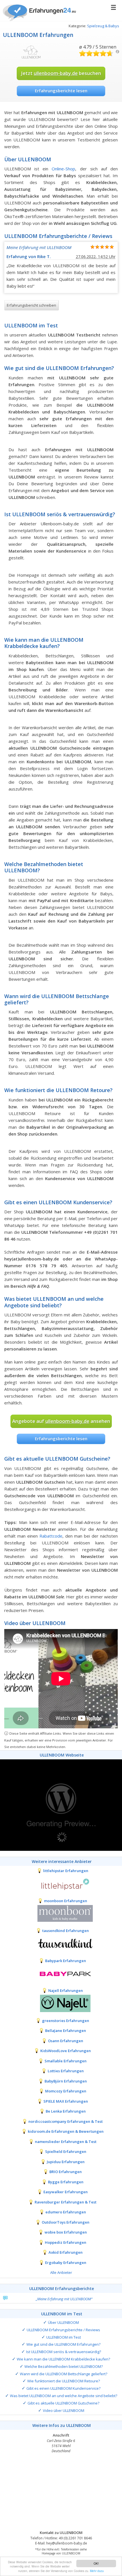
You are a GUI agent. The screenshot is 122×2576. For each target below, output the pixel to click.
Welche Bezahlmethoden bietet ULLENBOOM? (64, 2366)
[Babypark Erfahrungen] (61, 1973)
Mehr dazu (97, 2571)
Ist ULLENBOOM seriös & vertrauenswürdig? (64, 2352)
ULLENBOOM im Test (64, 2337)
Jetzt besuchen (61, 73)
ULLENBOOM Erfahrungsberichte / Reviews (63, 2330)
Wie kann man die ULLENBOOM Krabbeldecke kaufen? (63, 2359)
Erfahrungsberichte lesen (61, 91)
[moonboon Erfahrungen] (61, 1913)
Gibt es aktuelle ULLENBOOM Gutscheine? (63, 2403)
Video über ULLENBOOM (64, 2410)
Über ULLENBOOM (63, 2322)
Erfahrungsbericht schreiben (31, 305)
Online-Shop (63, 169)
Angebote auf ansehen (61, 1421)
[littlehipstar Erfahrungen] (61, 1883)
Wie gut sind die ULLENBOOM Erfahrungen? (63, 2344)
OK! (96, 2563)
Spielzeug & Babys (103, 26)
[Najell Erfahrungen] (61, 2003)
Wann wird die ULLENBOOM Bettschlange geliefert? (64, 2374)
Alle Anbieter (61, 2272)
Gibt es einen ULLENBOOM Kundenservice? (63, 2388)
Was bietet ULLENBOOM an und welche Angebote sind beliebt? (64, 2396)
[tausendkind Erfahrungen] (61, 1943)
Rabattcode (51, 1536)
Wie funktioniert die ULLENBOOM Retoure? (64, 2381)
